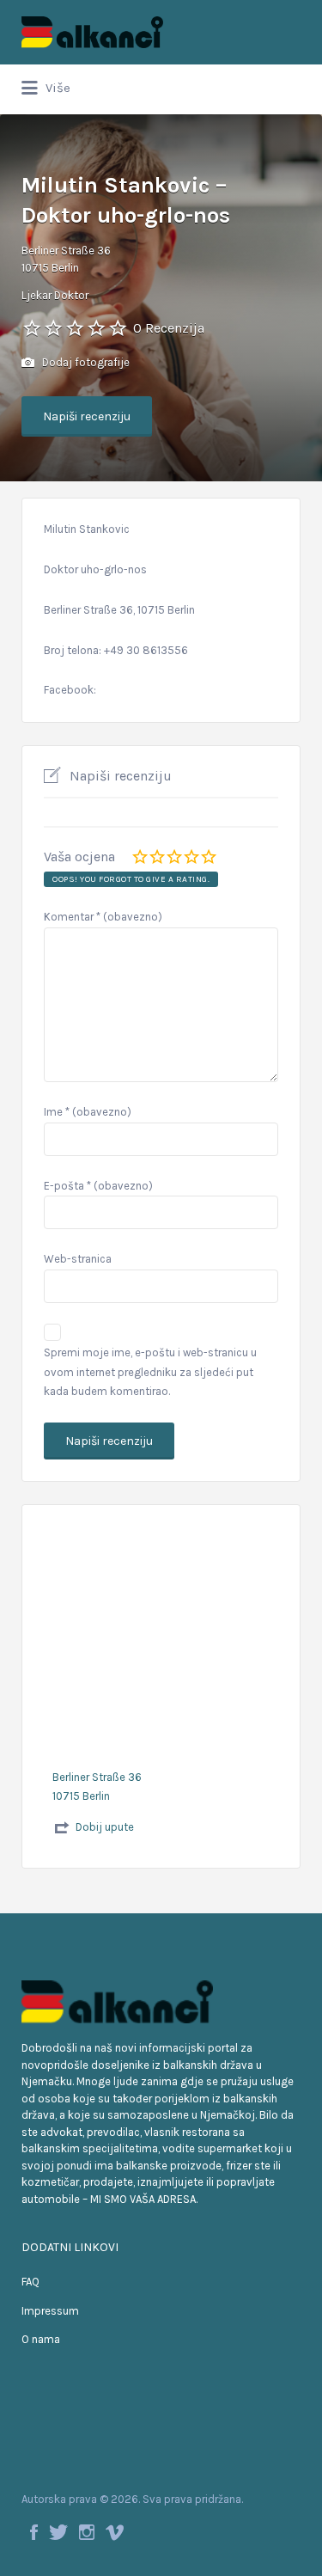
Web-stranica (78, 1259)
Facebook (34, 2532)
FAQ (30, 2282)
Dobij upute (105, 1827)
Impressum (50, 2311)
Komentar (103, 917)
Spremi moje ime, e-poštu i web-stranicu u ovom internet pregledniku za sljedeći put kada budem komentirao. (150, 1372)
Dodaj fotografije (85, 362)
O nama (41, 2339)
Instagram (87, 2532)
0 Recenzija (169, 328)
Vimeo (115, 2532)
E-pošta (98, 1186)
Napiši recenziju (87, 416)
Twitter (58, 2532)
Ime (88, 1112)
